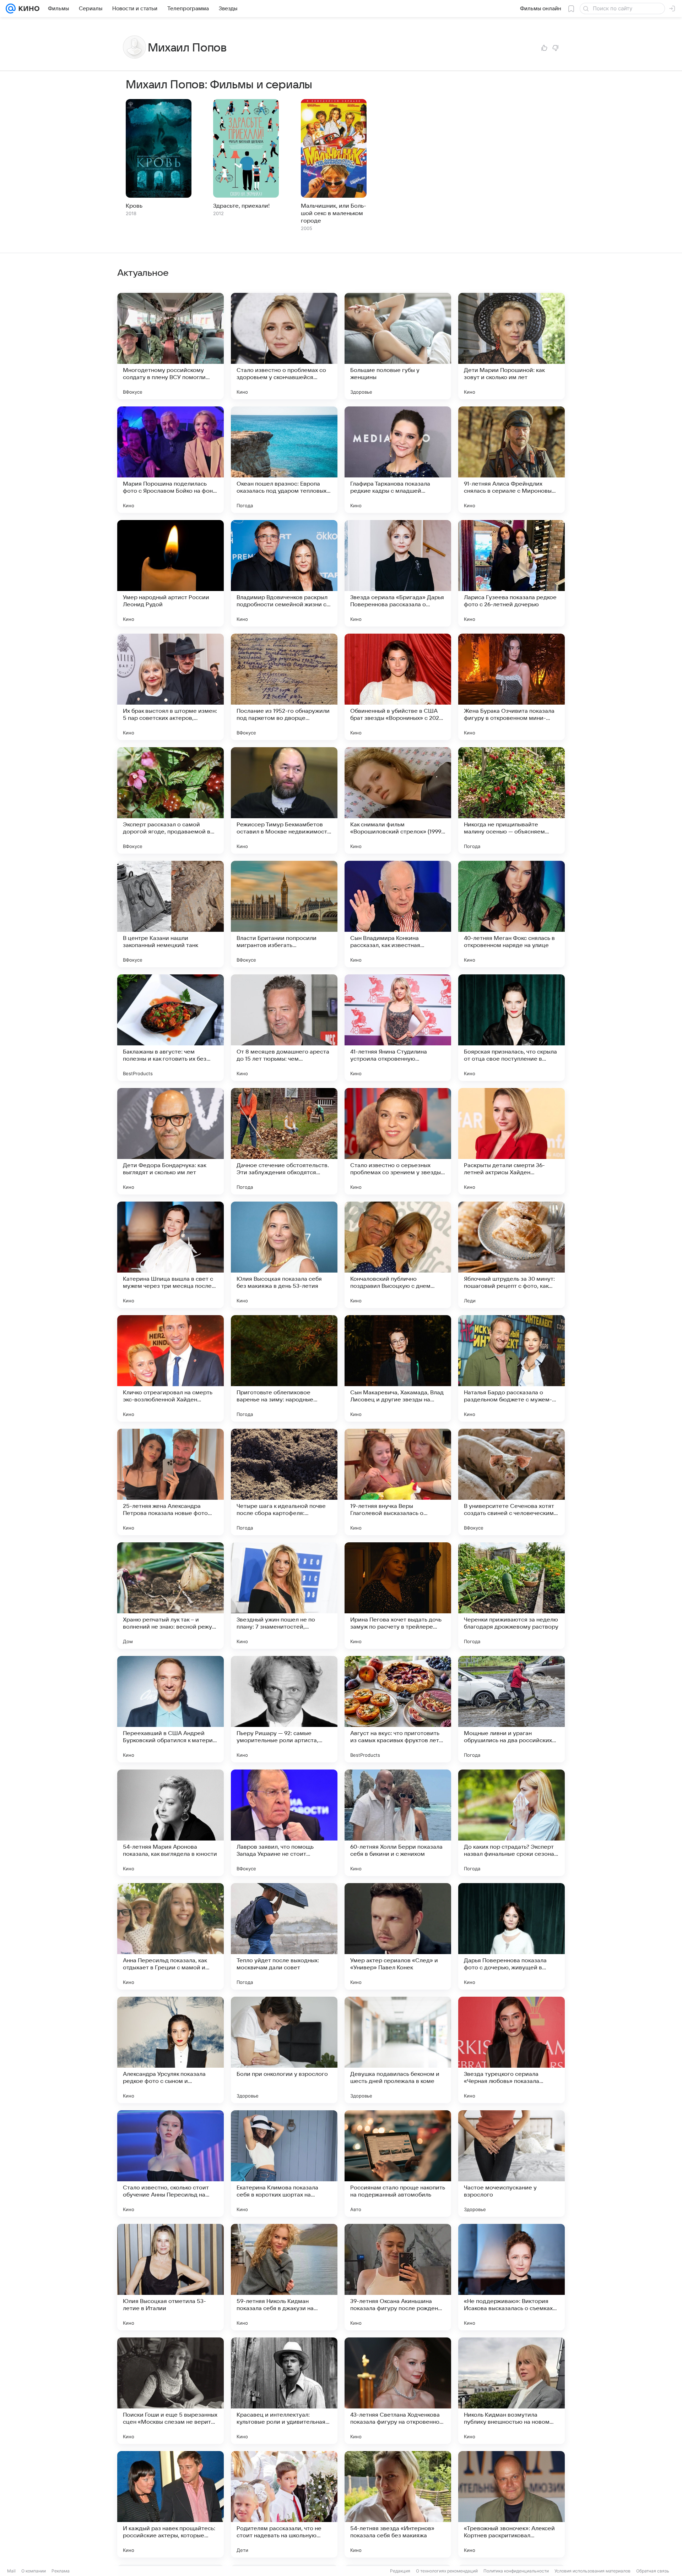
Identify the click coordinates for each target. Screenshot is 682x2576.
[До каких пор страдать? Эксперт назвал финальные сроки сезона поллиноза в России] (511, 1823)
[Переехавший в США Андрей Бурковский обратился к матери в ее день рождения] (170, 1709)
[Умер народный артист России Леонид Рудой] (170, 573)
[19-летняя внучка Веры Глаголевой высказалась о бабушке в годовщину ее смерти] (398, 1482)
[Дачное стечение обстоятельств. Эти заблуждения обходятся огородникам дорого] (284, 1141)
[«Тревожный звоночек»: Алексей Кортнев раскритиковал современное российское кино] (511, 2504)
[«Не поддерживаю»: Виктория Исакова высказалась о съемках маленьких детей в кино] (511, 2277)
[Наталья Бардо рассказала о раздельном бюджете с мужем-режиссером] (511, 1368)
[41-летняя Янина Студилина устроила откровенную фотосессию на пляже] (398, 1028)
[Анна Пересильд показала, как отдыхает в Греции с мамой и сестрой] (170, 1936)
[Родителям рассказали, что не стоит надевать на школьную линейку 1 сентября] (284, 2504)
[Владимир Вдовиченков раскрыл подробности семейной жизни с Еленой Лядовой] (284, 573)
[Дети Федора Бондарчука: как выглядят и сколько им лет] (170, 1141)
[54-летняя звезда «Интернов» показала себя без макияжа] (398, 2504)
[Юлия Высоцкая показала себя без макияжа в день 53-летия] (284, 1255)
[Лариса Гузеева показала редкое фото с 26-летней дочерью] (511, 573)
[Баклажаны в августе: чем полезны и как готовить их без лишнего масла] (170, 1028)
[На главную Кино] (28, 9)
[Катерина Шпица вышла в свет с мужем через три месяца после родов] (170, 1255)
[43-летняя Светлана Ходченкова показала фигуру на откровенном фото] (398, 2391)
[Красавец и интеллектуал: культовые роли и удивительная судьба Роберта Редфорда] (284, 2391)
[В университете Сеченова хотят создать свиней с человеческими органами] (511, 1482)
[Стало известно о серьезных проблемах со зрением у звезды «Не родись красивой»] (398, 1141)
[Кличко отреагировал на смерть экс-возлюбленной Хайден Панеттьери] (170, 1368)
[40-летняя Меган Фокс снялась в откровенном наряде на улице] (511, 914)
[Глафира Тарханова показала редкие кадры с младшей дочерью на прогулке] (398, 460)
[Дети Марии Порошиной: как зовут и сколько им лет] (511, 346)
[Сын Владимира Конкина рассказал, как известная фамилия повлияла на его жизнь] (398, 914)
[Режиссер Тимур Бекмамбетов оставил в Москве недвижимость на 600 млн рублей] (284, 800)
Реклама (61, 2571)
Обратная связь (653, 2571)
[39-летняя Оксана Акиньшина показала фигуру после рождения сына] (398, 2277)
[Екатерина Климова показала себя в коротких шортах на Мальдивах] (284, 2164)
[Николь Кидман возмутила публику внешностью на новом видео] (511, 2391)
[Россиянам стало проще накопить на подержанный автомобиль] (398, 2164)
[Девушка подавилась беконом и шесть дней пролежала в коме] (398, 2050)
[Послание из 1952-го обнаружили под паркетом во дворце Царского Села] (284, 687)
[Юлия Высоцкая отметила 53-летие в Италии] (170, 2277)
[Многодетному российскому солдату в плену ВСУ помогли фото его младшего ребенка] (170, 346)
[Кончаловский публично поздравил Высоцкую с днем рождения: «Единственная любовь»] (398, 1255)
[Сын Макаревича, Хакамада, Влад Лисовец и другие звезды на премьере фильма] (398, 1368)
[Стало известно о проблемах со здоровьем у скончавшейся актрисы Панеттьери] (284, 346)
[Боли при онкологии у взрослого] (284, 2050)
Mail (11, 2571)
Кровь (134, 206)
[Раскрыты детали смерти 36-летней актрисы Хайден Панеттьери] (511, 1141)
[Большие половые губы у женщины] (398, 346)
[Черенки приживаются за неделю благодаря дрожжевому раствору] (511, 1596)
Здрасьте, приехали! (241, 206)
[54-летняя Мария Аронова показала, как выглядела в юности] (170, 1823)
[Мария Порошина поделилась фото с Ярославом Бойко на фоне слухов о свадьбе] (170, 460)
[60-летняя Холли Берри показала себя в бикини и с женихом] (398, 1823)
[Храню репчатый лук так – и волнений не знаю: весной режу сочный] (170, 1596)
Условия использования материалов (592, 2571)
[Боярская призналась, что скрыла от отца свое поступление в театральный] (511, 1028)
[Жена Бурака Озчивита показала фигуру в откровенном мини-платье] (511, 687)
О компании (34, 2571)
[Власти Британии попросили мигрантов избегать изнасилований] (284, 914)
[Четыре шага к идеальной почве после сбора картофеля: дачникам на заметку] (284, 1482)
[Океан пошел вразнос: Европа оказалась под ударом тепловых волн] (284, 460)
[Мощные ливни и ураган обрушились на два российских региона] (511, 1709)
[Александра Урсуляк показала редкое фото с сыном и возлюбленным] (170, 2050)
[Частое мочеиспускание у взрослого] (511, 2164)
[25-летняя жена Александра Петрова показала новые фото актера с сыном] (170, 1482)
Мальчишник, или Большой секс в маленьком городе (334, 213)
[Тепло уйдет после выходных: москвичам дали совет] (284, 1936)
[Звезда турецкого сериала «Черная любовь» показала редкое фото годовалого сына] (511, 2050)
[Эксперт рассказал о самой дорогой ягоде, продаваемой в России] (170, 800)
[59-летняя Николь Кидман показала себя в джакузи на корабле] (284, 2277)
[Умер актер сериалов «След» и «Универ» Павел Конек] (398, 1936)
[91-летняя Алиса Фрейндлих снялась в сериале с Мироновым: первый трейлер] (511, 460)
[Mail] (11, 9)
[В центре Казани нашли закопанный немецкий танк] (170, 914)
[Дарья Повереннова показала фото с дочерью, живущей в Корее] (511, 1936)
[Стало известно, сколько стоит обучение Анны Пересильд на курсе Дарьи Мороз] (170, 2164)
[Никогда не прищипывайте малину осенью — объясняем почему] (511, 800)
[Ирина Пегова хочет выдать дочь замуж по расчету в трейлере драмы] (398, 1596)
